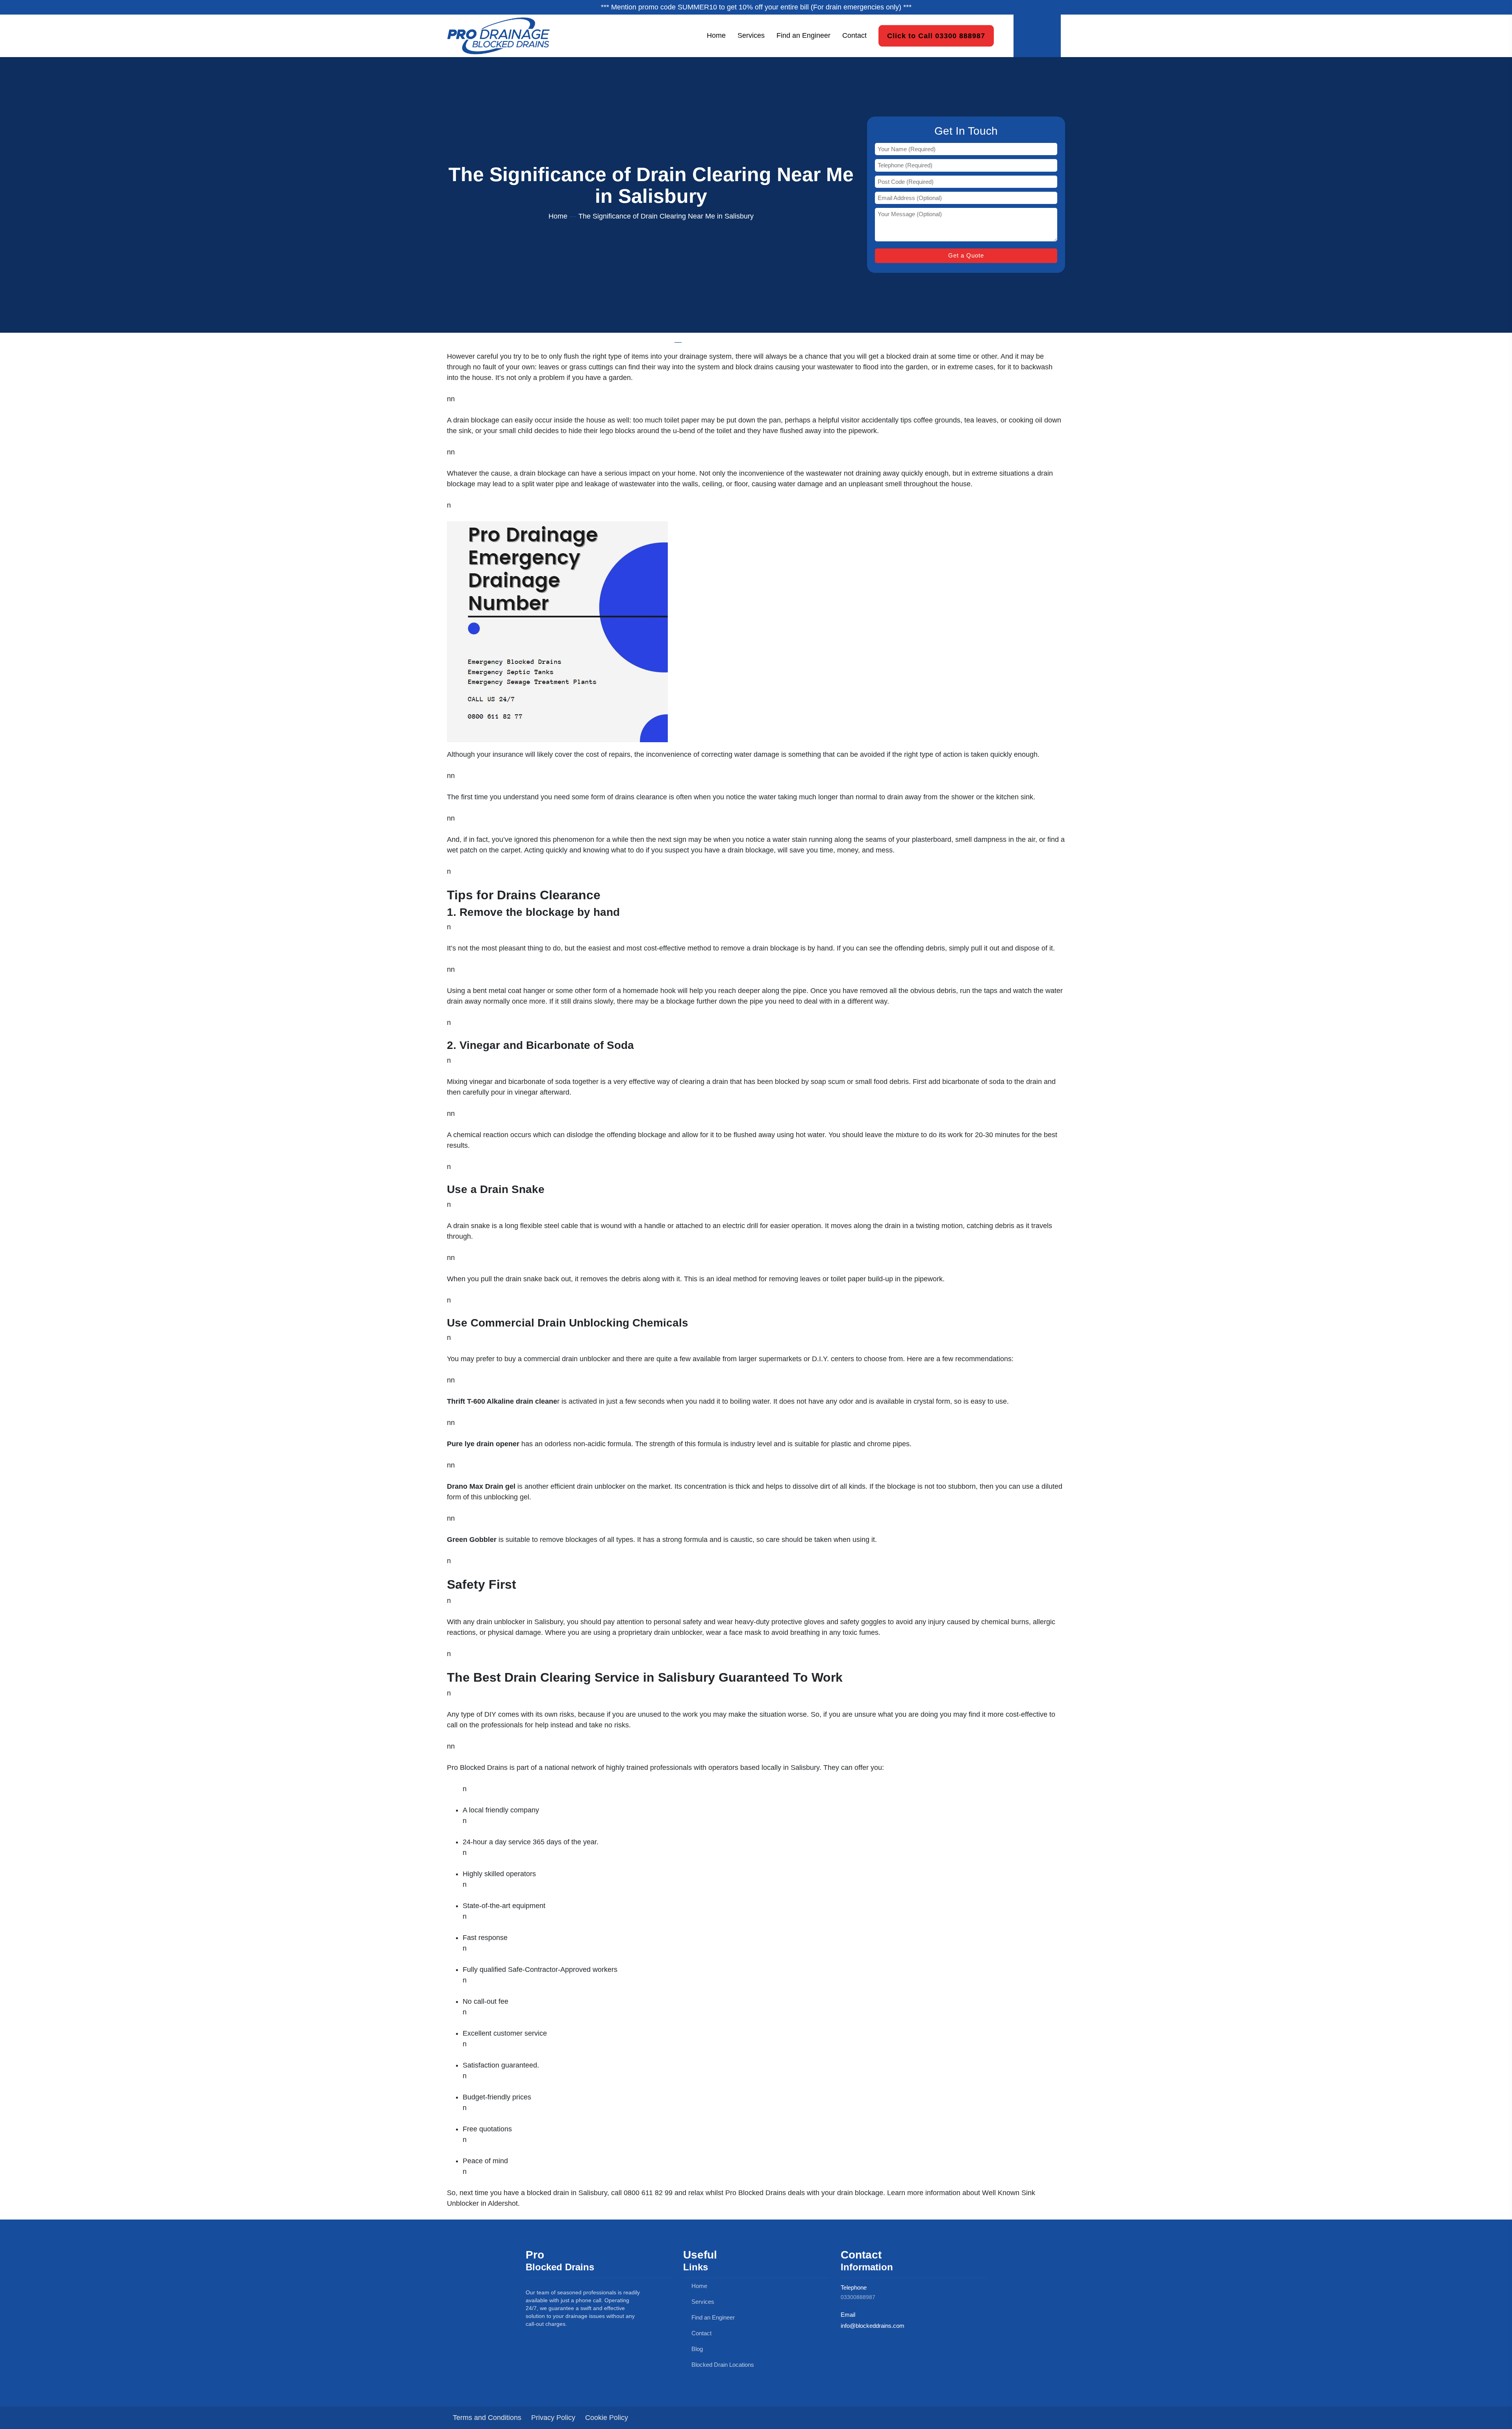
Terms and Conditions (487, 2418)
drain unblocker (501, 1622)
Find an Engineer (803, 35)
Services (751, 35)
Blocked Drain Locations (722, 2365)
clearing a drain (704, 1082)
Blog (696, 2349)
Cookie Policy (607, 2418)
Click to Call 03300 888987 (936, 35)
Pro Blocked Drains (477, 1768)
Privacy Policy (553, 2418)
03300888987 (858, 2297)
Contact (854, 35)
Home (716, 35)
